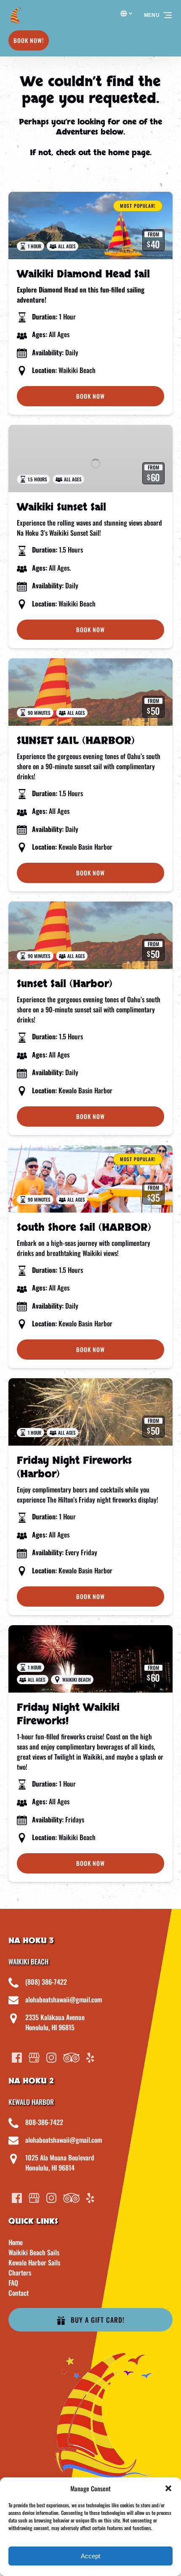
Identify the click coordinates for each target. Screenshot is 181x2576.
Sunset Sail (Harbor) (65, 984)
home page (129, 153)
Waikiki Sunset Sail (61, 507)
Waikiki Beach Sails (34, 2252)
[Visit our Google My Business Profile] (34, 2058)
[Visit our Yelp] (90, 2058)
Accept (90, 2556)
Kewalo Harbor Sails (34, 2262)
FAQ (13, 2283)
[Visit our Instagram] (51, 2058)
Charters (20, 2273)
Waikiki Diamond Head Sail (83, 274)
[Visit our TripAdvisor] (71, 2058)
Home (16, 2242)
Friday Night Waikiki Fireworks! (68, 1714)
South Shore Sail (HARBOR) (84, 1228)
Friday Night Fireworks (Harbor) (74, 1467)
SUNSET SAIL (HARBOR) (76, 741)
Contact (19, 2293)
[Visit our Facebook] (17, 2058)
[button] (168, 2488)
